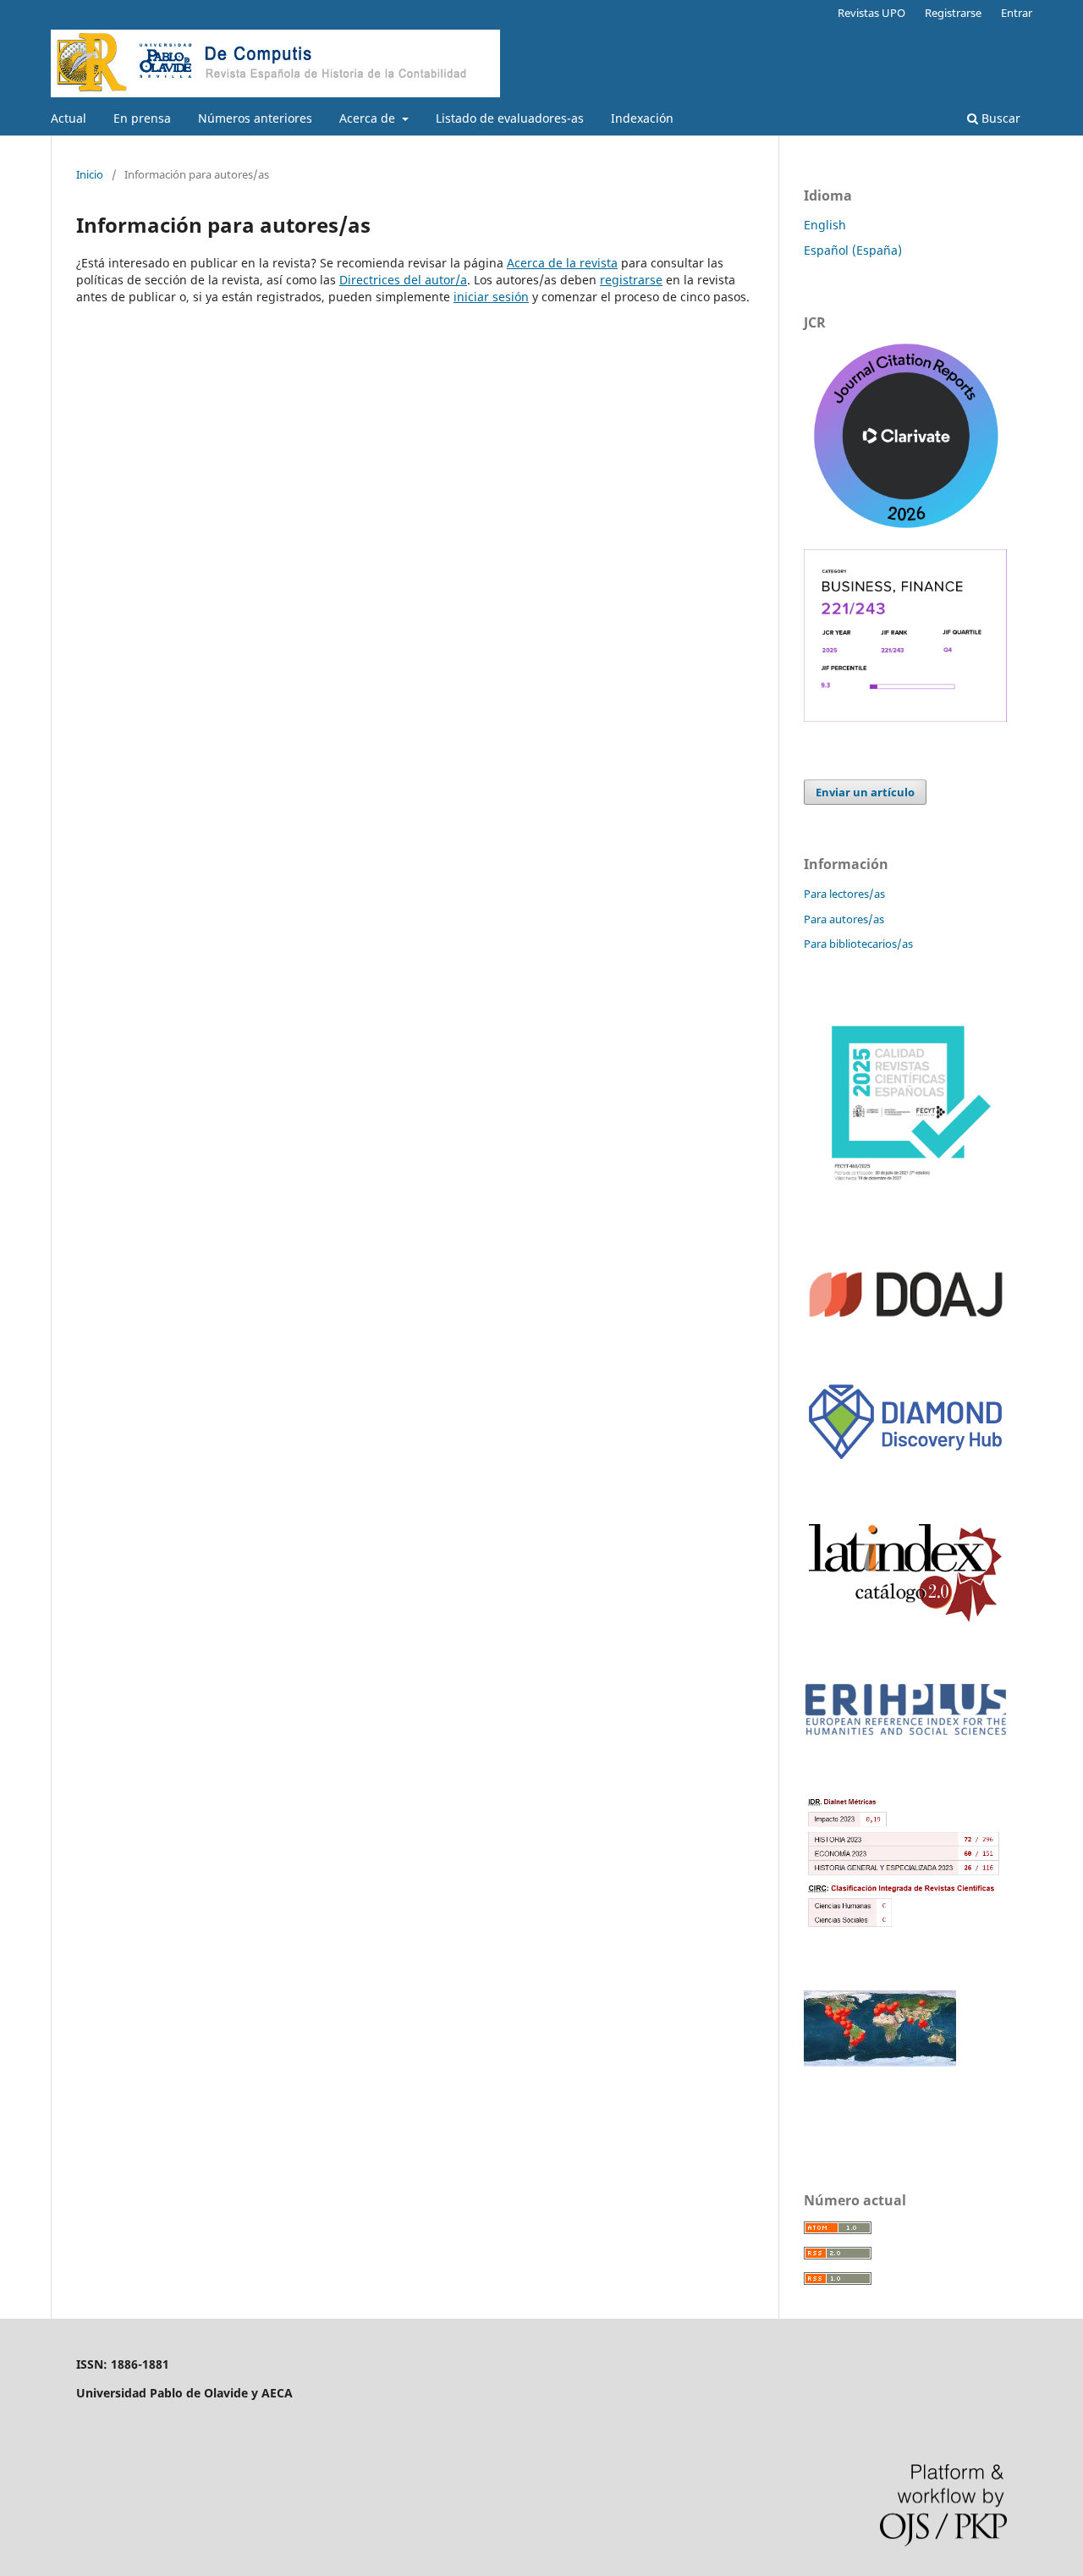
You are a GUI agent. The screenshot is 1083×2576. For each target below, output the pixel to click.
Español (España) (853, 250)
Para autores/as (844, 919)
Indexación (642, 118)
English (825, 225)
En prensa (142, 118)
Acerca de (369, 118)
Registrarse (953, 13)
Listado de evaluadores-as (510, 118)
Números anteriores (255, 118)
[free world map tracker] (880, 2062)
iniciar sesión (491, 297)
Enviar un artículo (865, 792)
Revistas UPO (871, 13)
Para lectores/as (844, 894)
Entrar (1017, 13)
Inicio (90, 174)
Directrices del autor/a (403, 280)
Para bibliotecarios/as (858, 944)
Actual (69, 118)
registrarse (631, 280)
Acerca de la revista (562, 263)
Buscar (999, 118)
